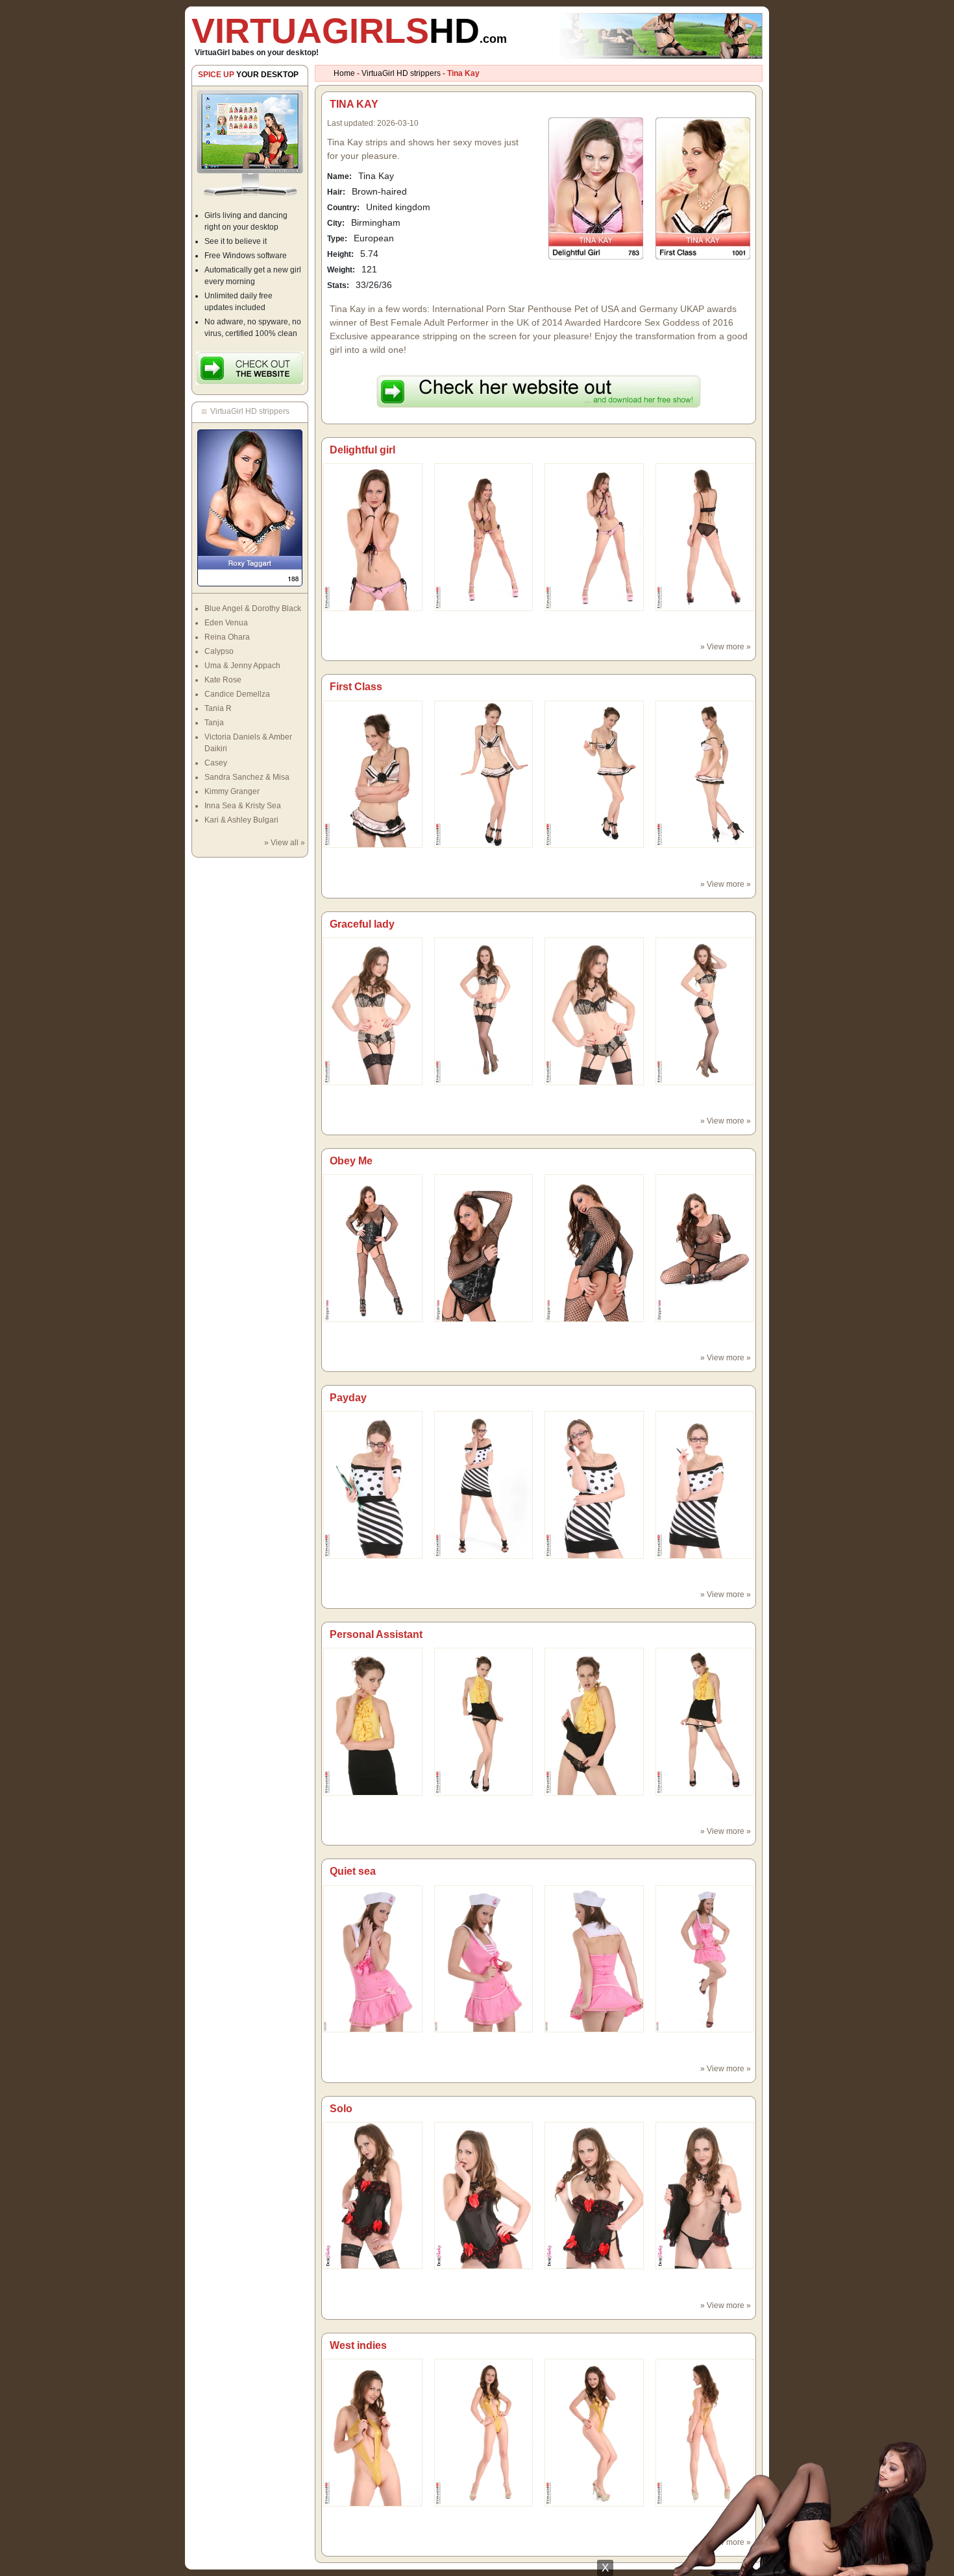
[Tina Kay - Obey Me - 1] (484, 1247)
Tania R (218, 708)
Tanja (214, 723)
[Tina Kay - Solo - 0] (373, 2195)
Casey (216, 763)
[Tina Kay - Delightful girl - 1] (484, 536)
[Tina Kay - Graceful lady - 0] (373, 1011)
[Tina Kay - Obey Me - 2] (594, 1247)
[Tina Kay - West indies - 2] (594, 2432)
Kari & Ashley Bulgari (241, 820)
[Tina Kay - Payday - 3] (705, 1484)
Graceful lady (362, 924)
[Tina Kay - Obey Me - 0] (373, 1247)
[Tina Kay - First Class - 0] (373, 774)
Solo (341, 2109)
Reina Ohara (227, 637)
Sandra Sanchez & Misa (247, 777)
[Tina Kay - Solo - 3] (705, 2195)
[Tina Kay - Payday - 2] (594, 1484)
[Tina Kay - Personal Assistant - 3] (705, 1721)
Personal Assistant (376, 1634)
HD (349, 30)
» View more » (726, 647)
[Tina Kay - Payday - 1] (484, 1484)
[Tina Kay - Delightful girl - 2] (594, 536)
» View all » (285, 843)
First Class (356, 687)
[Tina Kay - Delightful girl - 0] (373, 536)
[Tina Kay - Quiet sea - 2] (594, 1958)
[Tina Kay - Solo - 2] (594, 2195)
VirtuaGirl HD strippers (401, 73)
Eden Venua (226, 623)
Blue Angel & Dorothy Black (253, 608)
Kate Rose (223, 680)
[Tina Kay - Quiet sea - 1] (484, 1958)
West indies (358, 2345)
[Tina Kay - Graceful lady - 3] (705, 1011)
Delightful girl (362, 450)
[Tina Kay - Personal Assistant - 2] (594, 1721)
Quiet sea (353, 1871)
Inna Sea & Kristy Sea (243, 806)
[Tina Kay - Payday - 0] (373, 1484)
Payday (348, 1398)
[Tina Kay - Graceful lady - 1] (484, 1011)
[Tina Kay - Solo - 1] (484, 2195)
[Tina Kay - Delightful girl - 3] (705, 536)
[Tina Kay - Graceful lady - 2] (594, 1011)
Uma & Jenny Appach (242, 666)
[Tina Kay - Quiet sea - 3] (705, 1958)
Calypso (219, 651)
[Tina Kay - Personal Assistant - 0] (373, 1721)
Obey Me (351, 1161)
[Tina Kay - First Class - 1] (484, 774)
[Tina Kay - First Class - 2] (594, 774)
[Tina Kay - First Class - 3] (705, 774)
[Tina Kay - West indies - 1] (484, 2432)
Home (344, 73)
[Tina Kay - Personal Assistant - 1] (484, 1721)
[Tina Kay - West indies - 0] (373, 2432)
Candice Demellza (237, 694)
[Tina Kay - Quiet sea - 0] (373, 1958)
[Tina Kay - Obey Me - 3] (705, 1247)
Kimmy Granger (232, 791)
